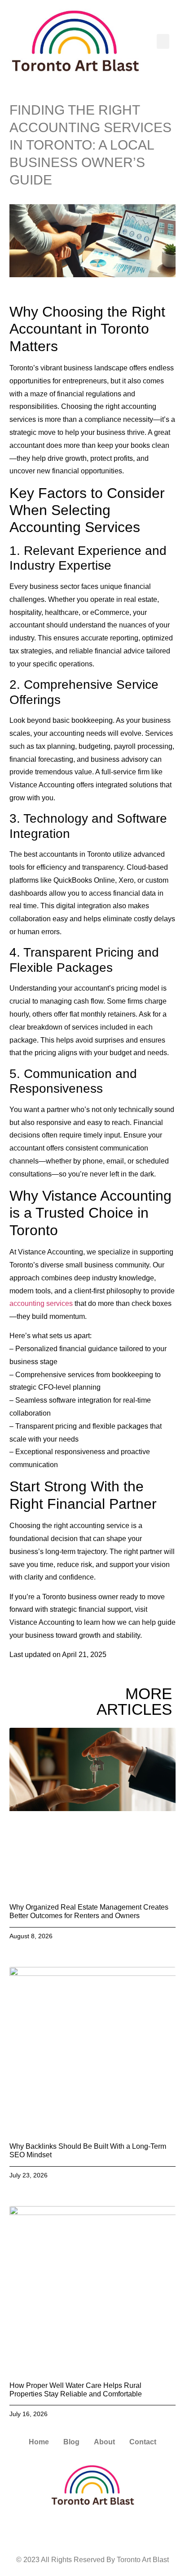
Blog (71, 2442)
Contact (143, 2442)
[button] (163, 41)
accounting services (41, 1303)
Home (39, 2442)
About (104, 2442)
